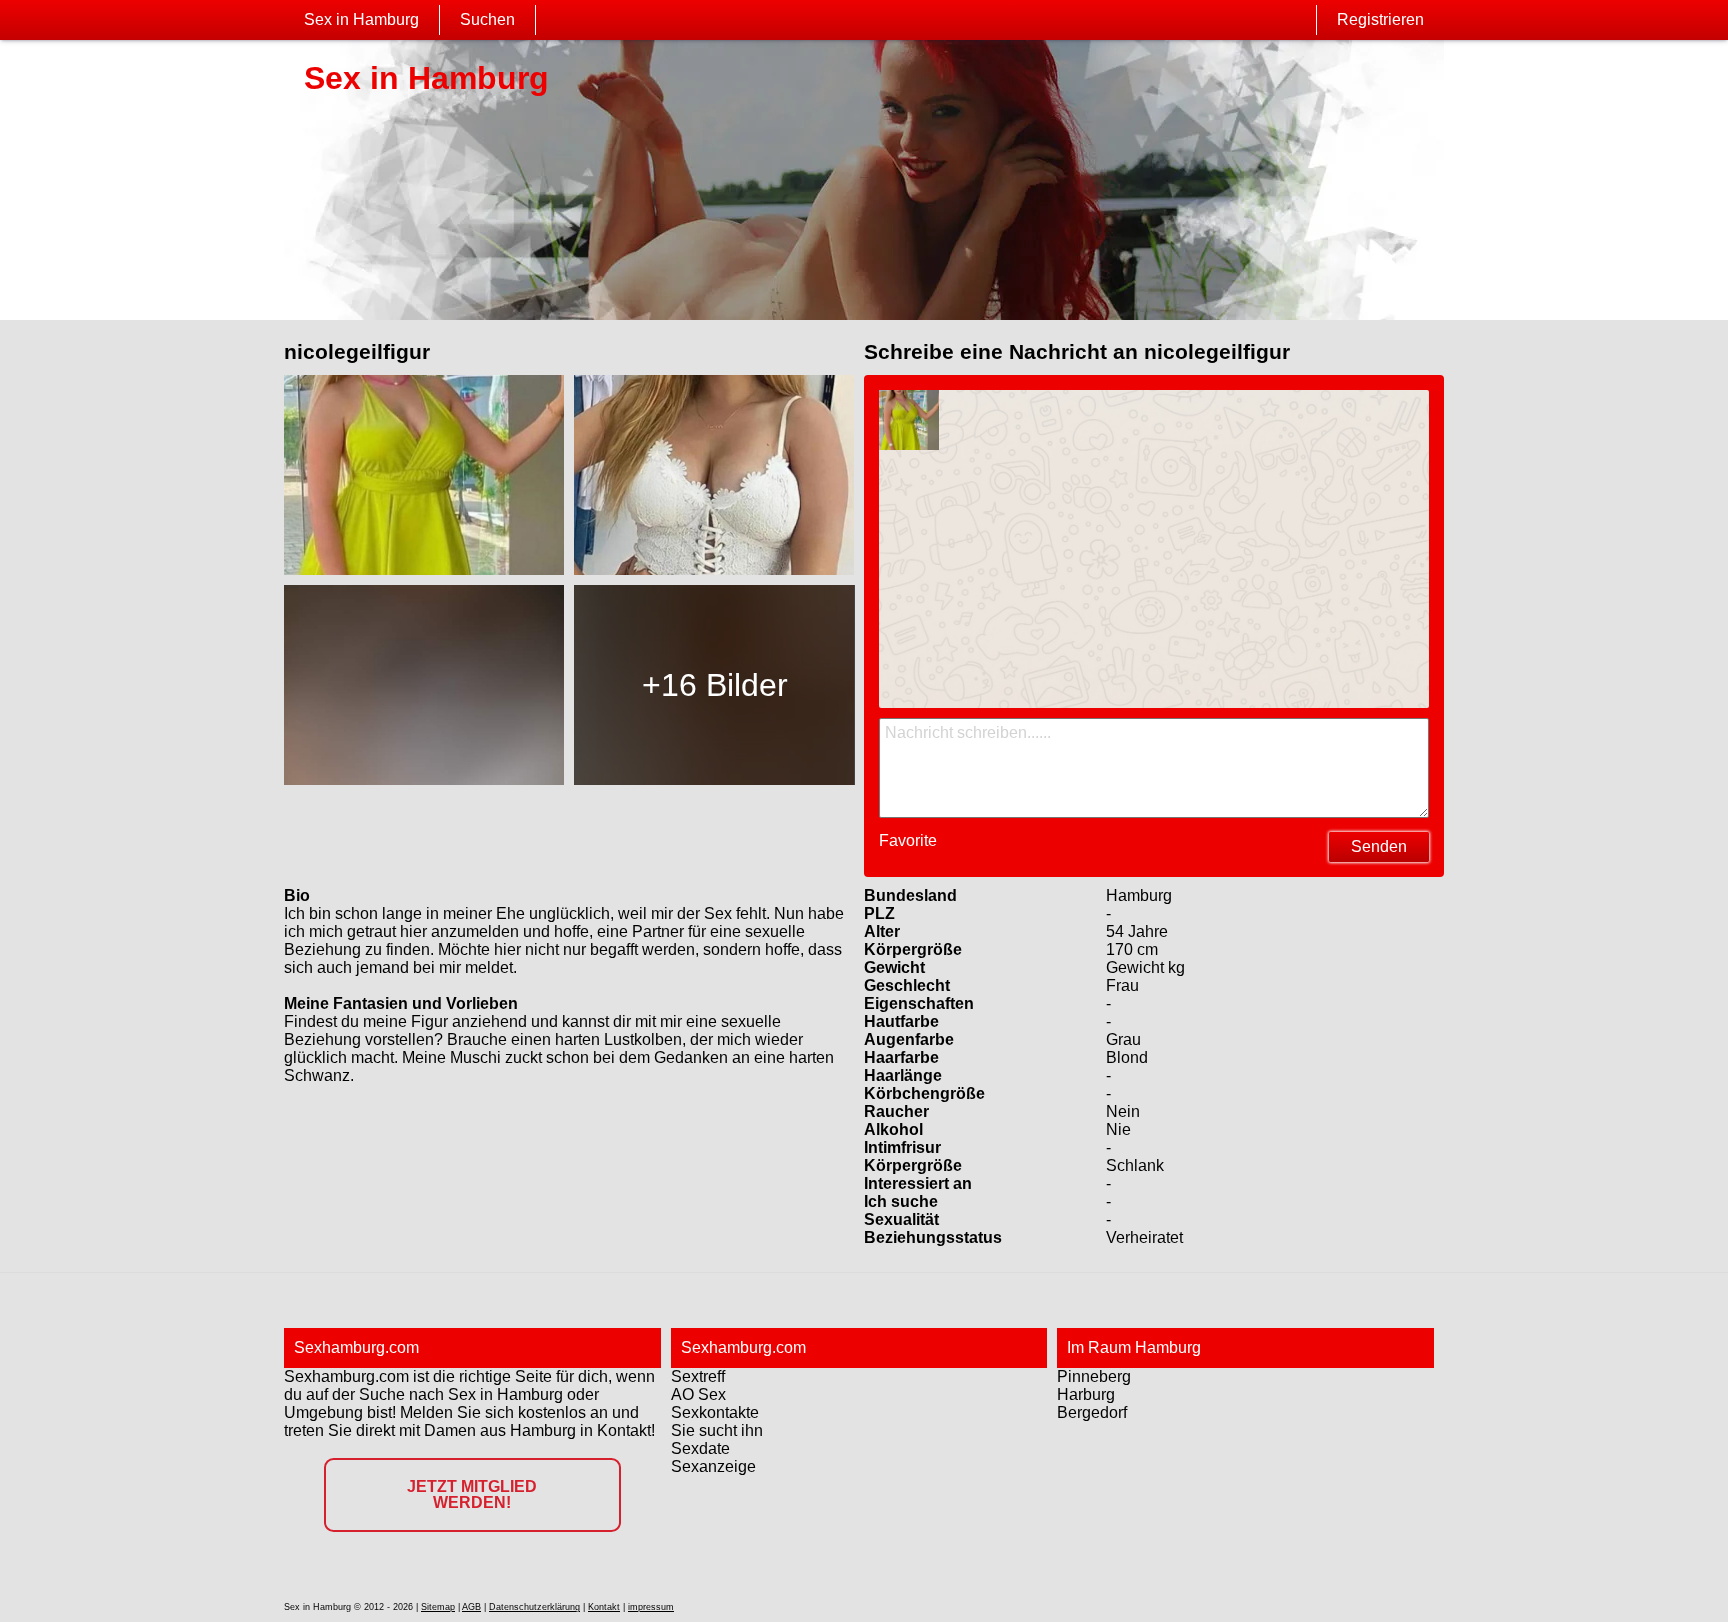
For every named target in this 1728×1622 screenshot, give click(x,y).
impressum (651, 1607)
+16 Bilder (715, 685)
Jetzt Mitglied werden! (472, 1494)
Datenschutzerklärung (534, 1607)
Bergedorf (1092, 1412)
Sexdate (700, 1448)
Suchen (487, 19)
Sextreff (698, 1376)
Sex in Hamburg (361, 19)
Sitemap (438, 1607)
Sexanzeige (713, 1466)
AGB (471, 1607)
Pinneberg (1094, 1376)
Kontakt (604, 1607)
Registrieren (1380, 19)
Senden (1379, 846)
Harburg (1086, 1394)
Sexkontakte (715, 1412)
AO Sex (698, 1394)
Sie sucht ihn (717, 1430)
